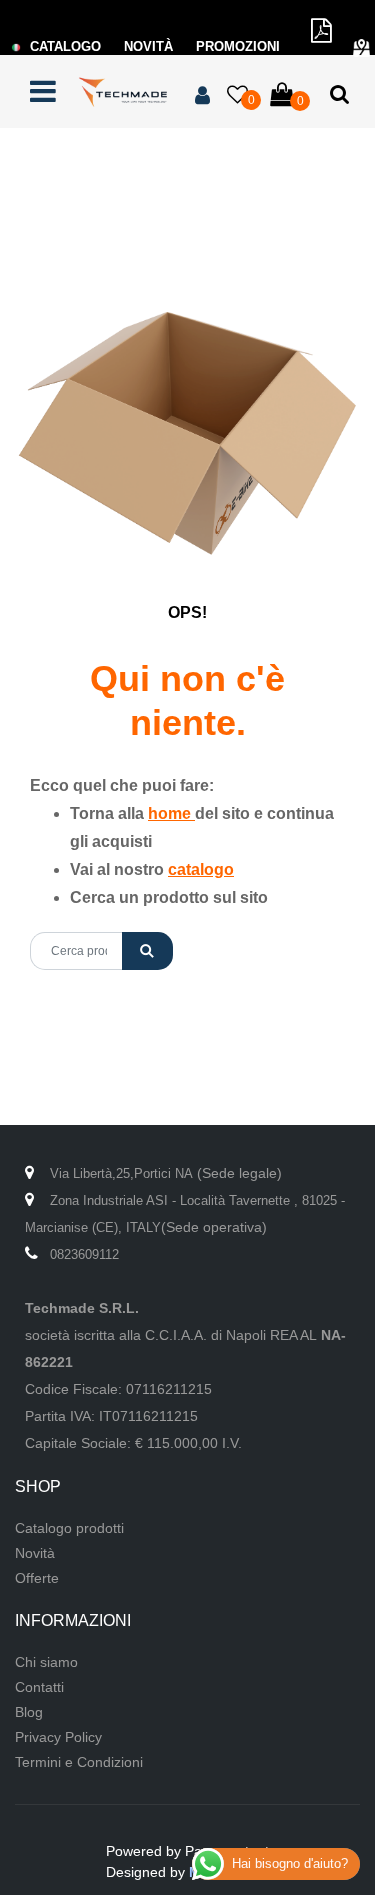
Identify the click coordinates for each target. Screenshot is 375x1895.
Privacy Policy (58, 1737)
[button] (147, 951)
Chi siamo (46, 1662)
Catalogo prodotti (69, 1528)
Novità (35, 1553)
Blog (29, 1712)
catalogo (201, 869)
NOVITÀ (148, 46)
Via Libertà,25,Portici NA (121, 1173)
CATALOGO (65, 46)
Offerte (37, 1578)
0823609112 (84, 1254)
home (171, 813)
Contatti (39, 1687)
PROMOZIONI (238, 46)
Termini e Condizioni (79, 1762)
